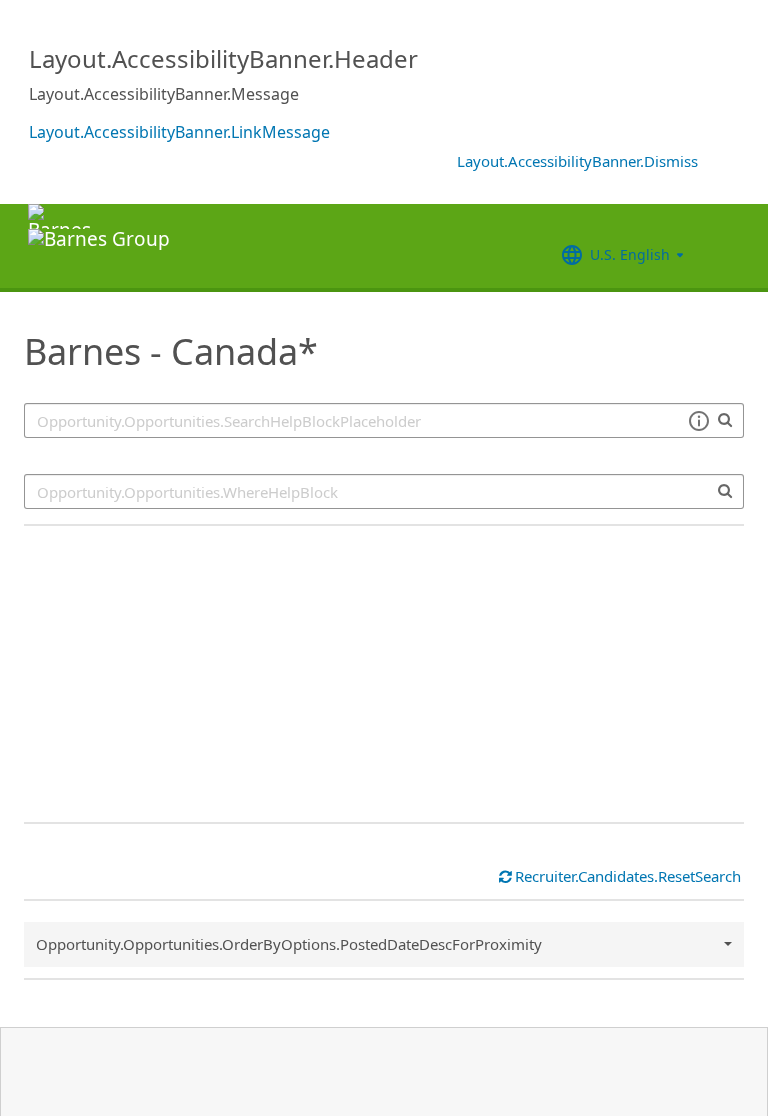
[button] (698, 421)
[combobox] (384, 491)
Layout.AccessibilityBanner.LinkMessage (179, 132)
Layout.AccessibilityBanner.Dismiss (577, 161)
